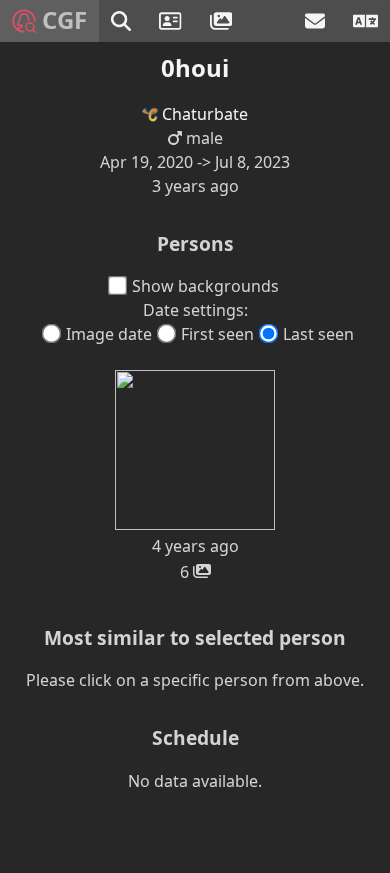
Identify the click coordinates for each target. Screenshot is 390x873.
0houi (195, 67)
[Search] (123, 21)
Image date (109, 334)
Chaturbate (203, 114)
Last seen (318, 334)
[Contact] (317, 21)
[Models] (172, 21)
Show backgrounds (205, 286)
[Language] (365, 21)
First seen (217, 334)
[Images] (223, 21)
